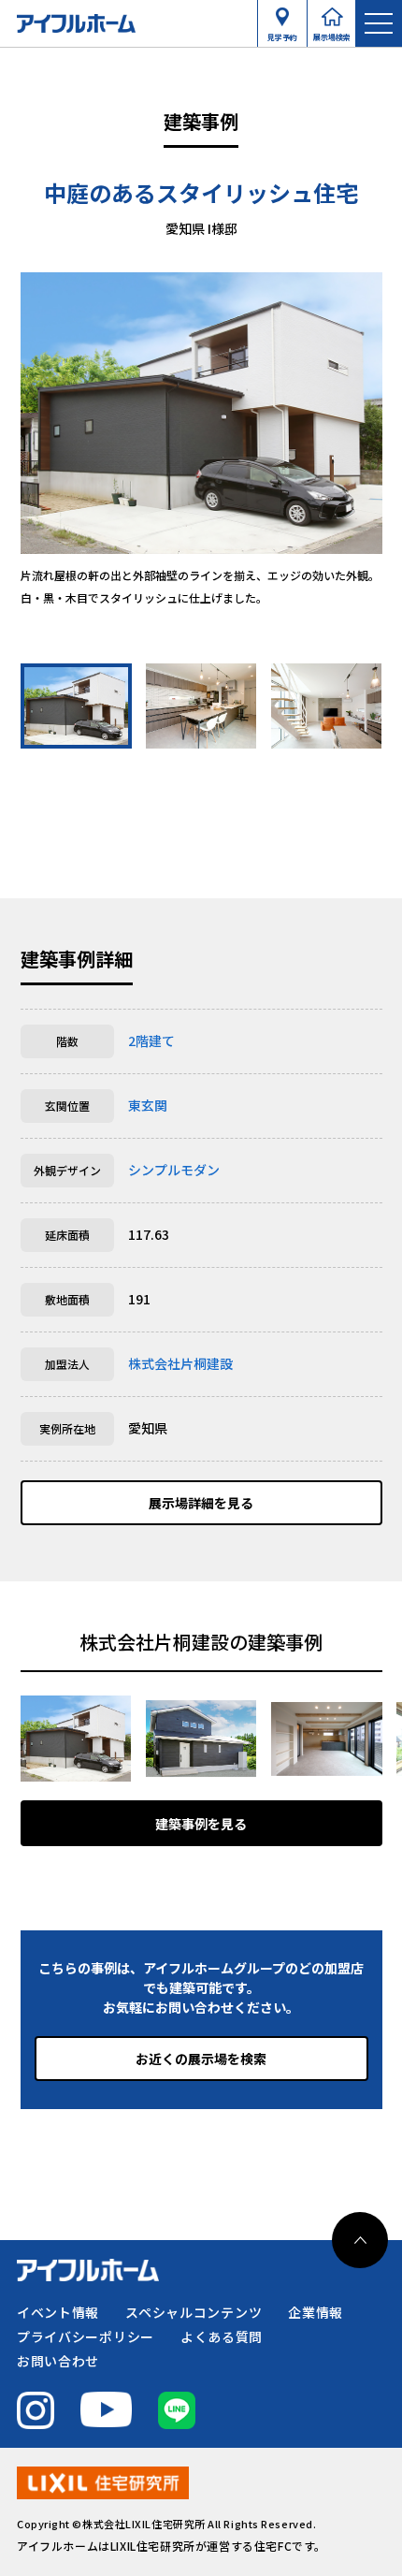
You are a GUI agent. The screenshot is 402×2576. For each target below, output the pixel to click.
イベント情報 (58, 2312)
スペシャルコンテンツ (194, 2312)
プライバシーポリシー (86, 2336)
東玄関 (148, 1105)
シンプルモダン (174, 1170)
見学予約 (282, 33)
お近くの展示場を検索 (201, 2059)
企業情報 (316, 2312)
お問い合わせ (58, 2361)
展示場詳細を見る (201, 1503)
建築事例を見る (201, 1824)
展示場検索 (332, 33)
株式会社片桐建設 (180, 1363)
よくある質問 (222, 2336)
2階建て (151, 1041)
